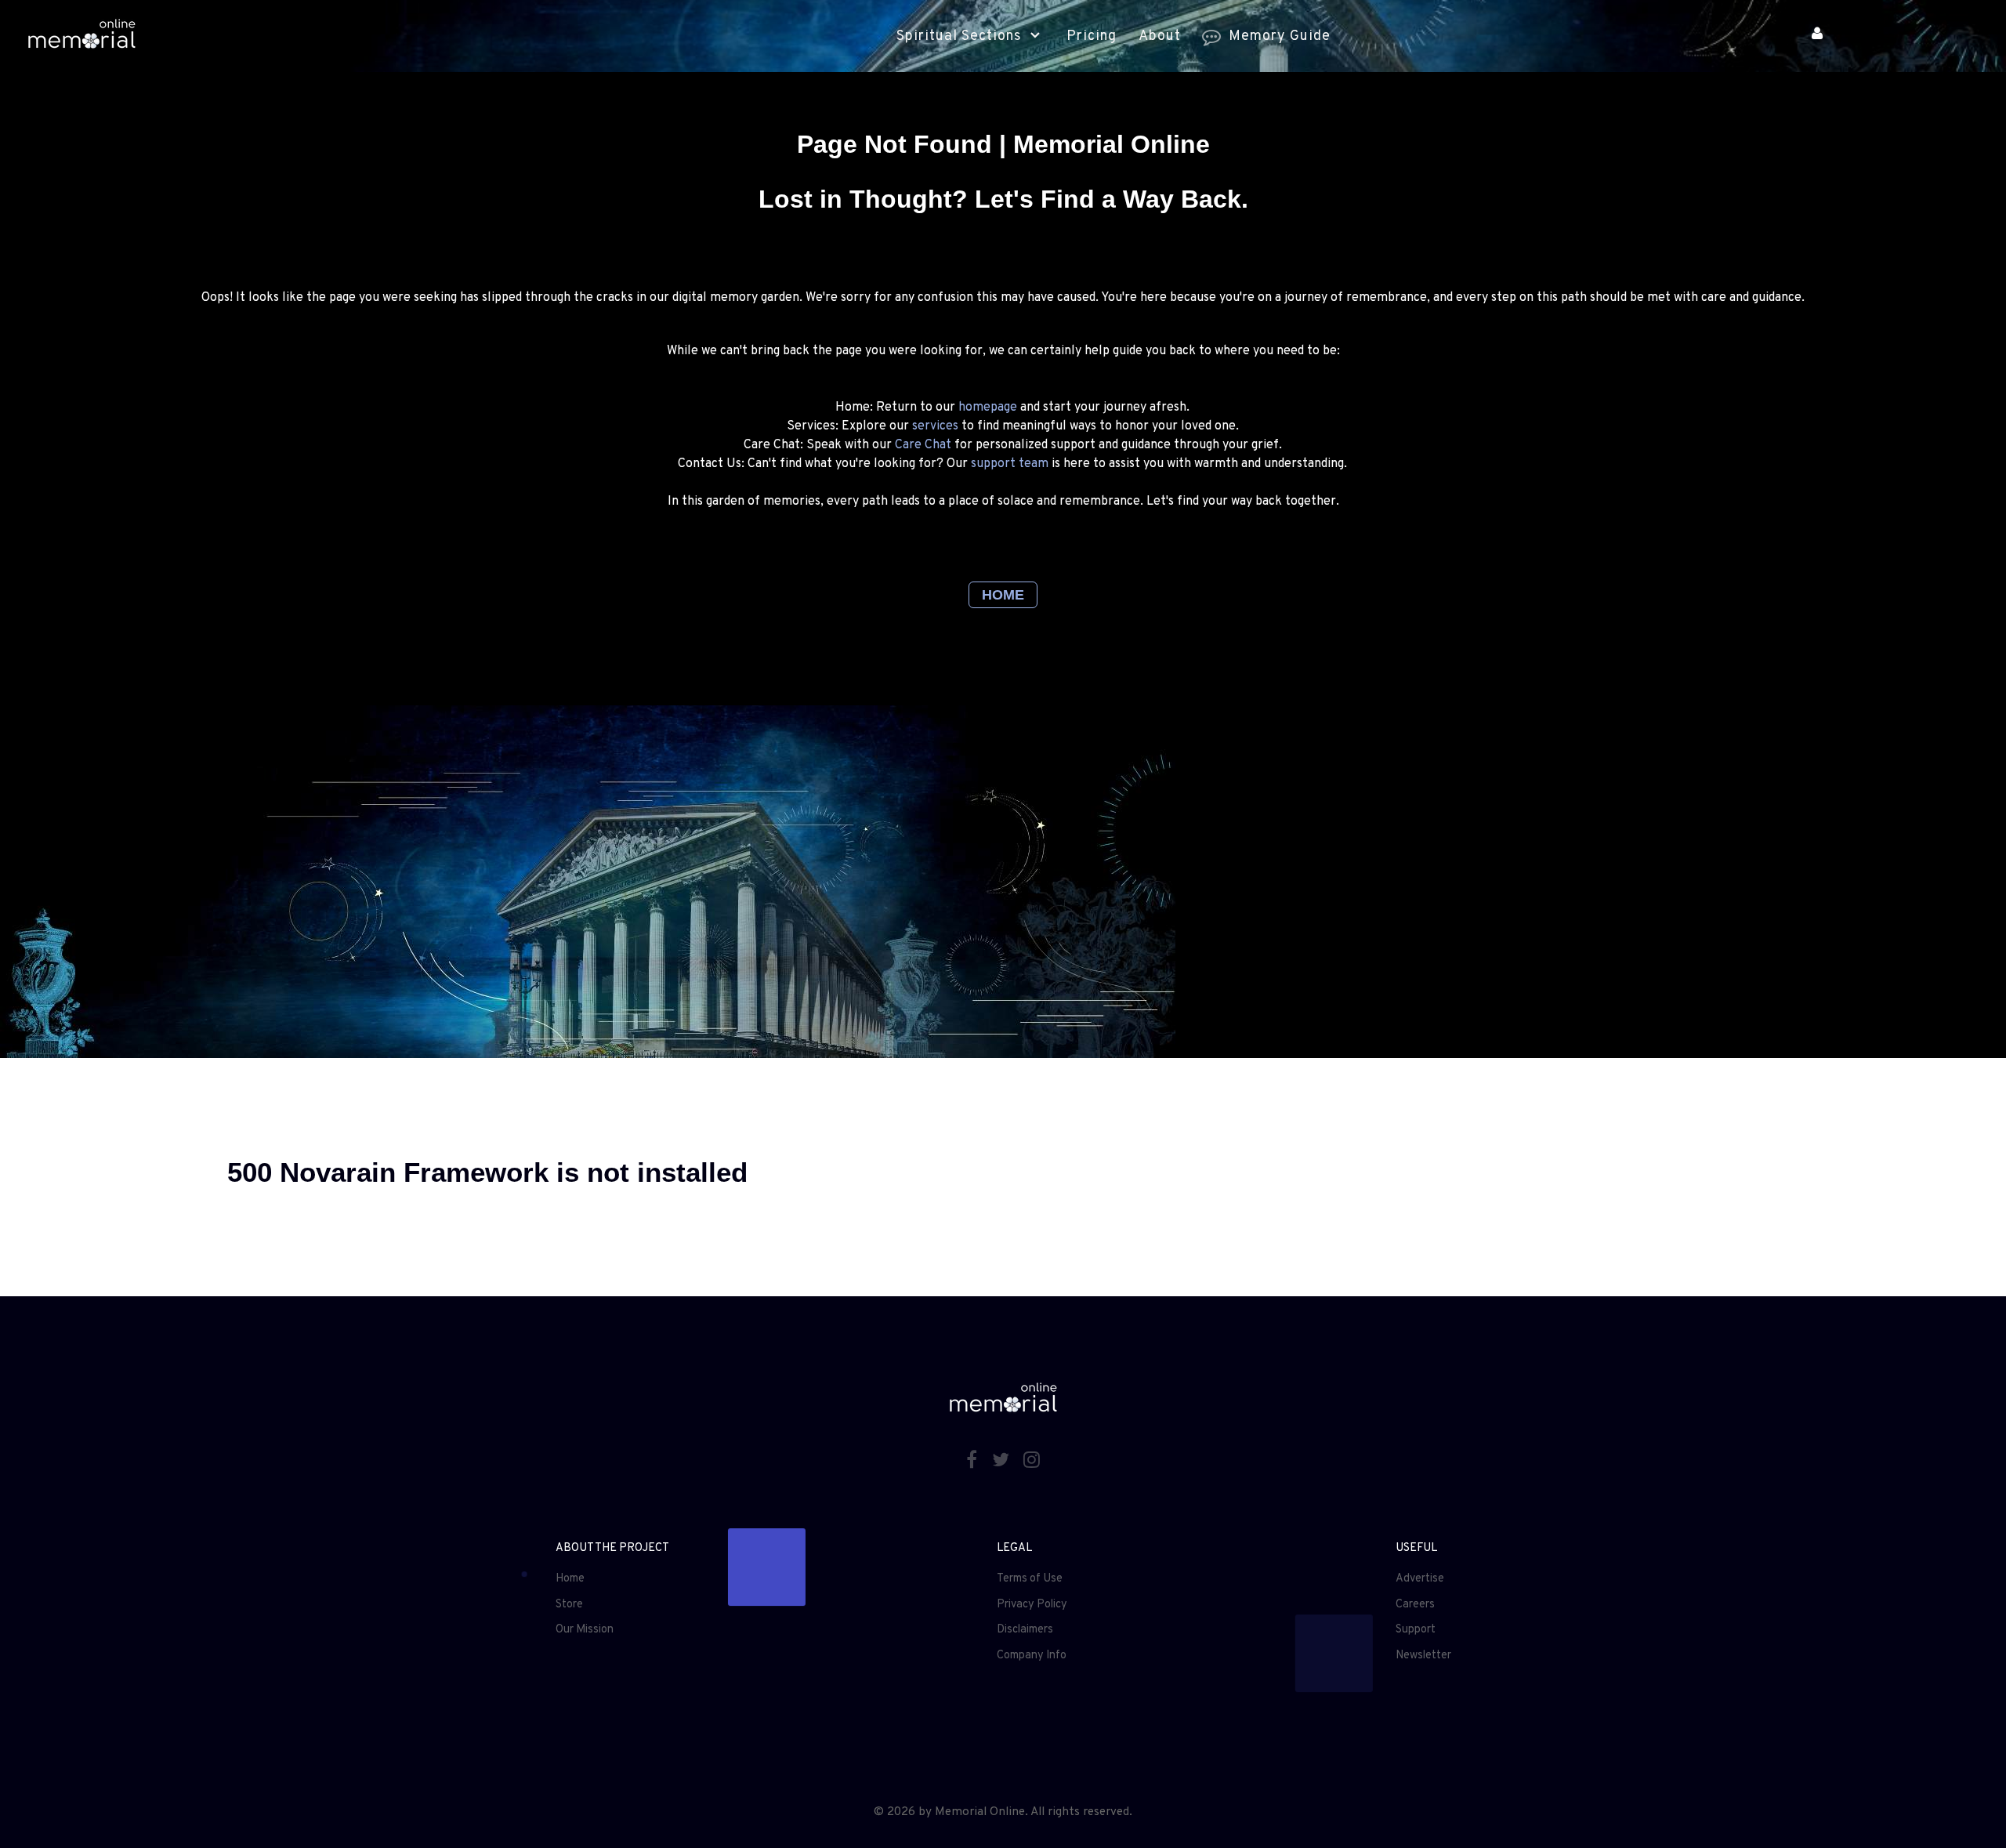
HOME (1003, 595)
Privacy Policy (1032, 1605)
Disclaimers (1025, 1630)
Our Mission (585, 1630)
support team (1010, 464)
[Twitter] (1003, 1462)
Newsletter (1423, 1656)
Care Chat (923, 445)
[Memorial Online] (81, 37)
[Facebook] (974, 1462)
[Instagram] (1032, 1462)
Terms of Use (1030, 1579)
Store (569, 1605)
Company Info (1032, 1656)
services (935, 426)
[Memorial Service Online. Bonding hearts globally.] (588, 882)
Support (1416, 1630)
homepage (988, 408)
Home (570, 1579)
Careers (1415, 1605)
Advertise (1420, 1579)
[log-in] (1817, 36)
